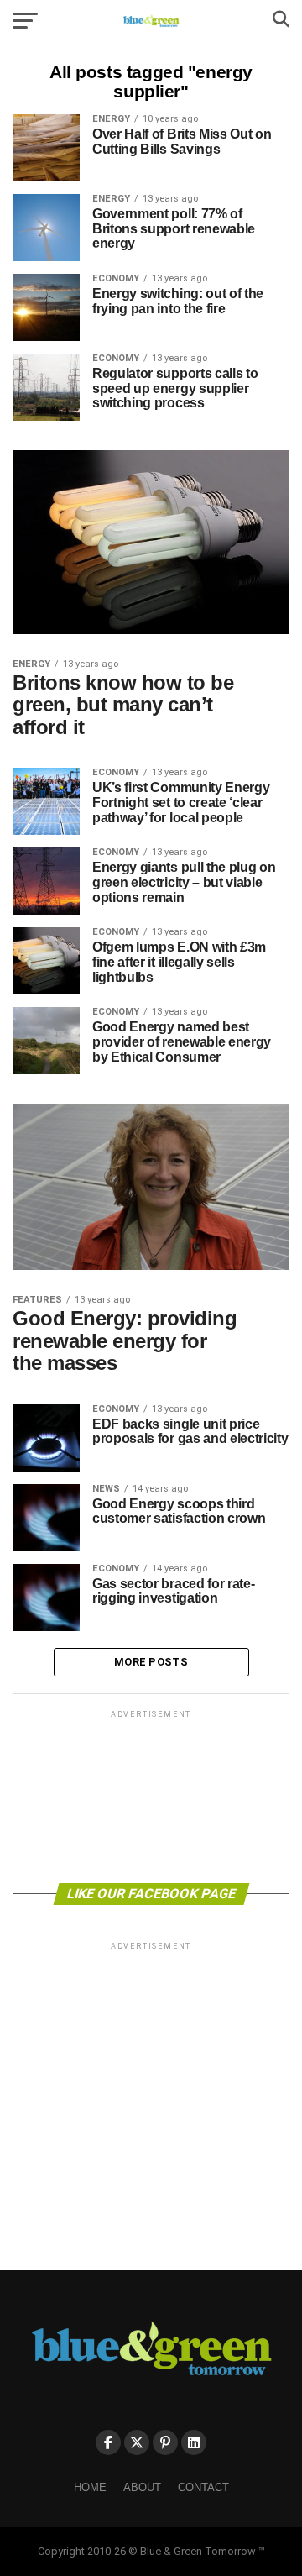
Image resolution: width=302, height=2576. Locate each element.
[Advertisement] (151, 1795)
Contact (203, 2487)
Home (90, 2487)
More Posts (151, 1662)
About (142, 2487)
